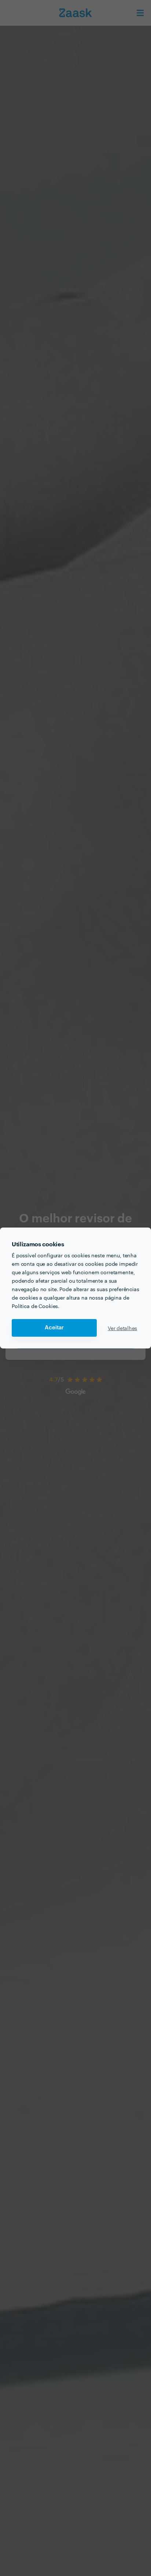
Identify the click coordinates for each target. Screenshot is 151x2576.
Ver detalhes (122, 1328)
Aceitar (54, 1328)
